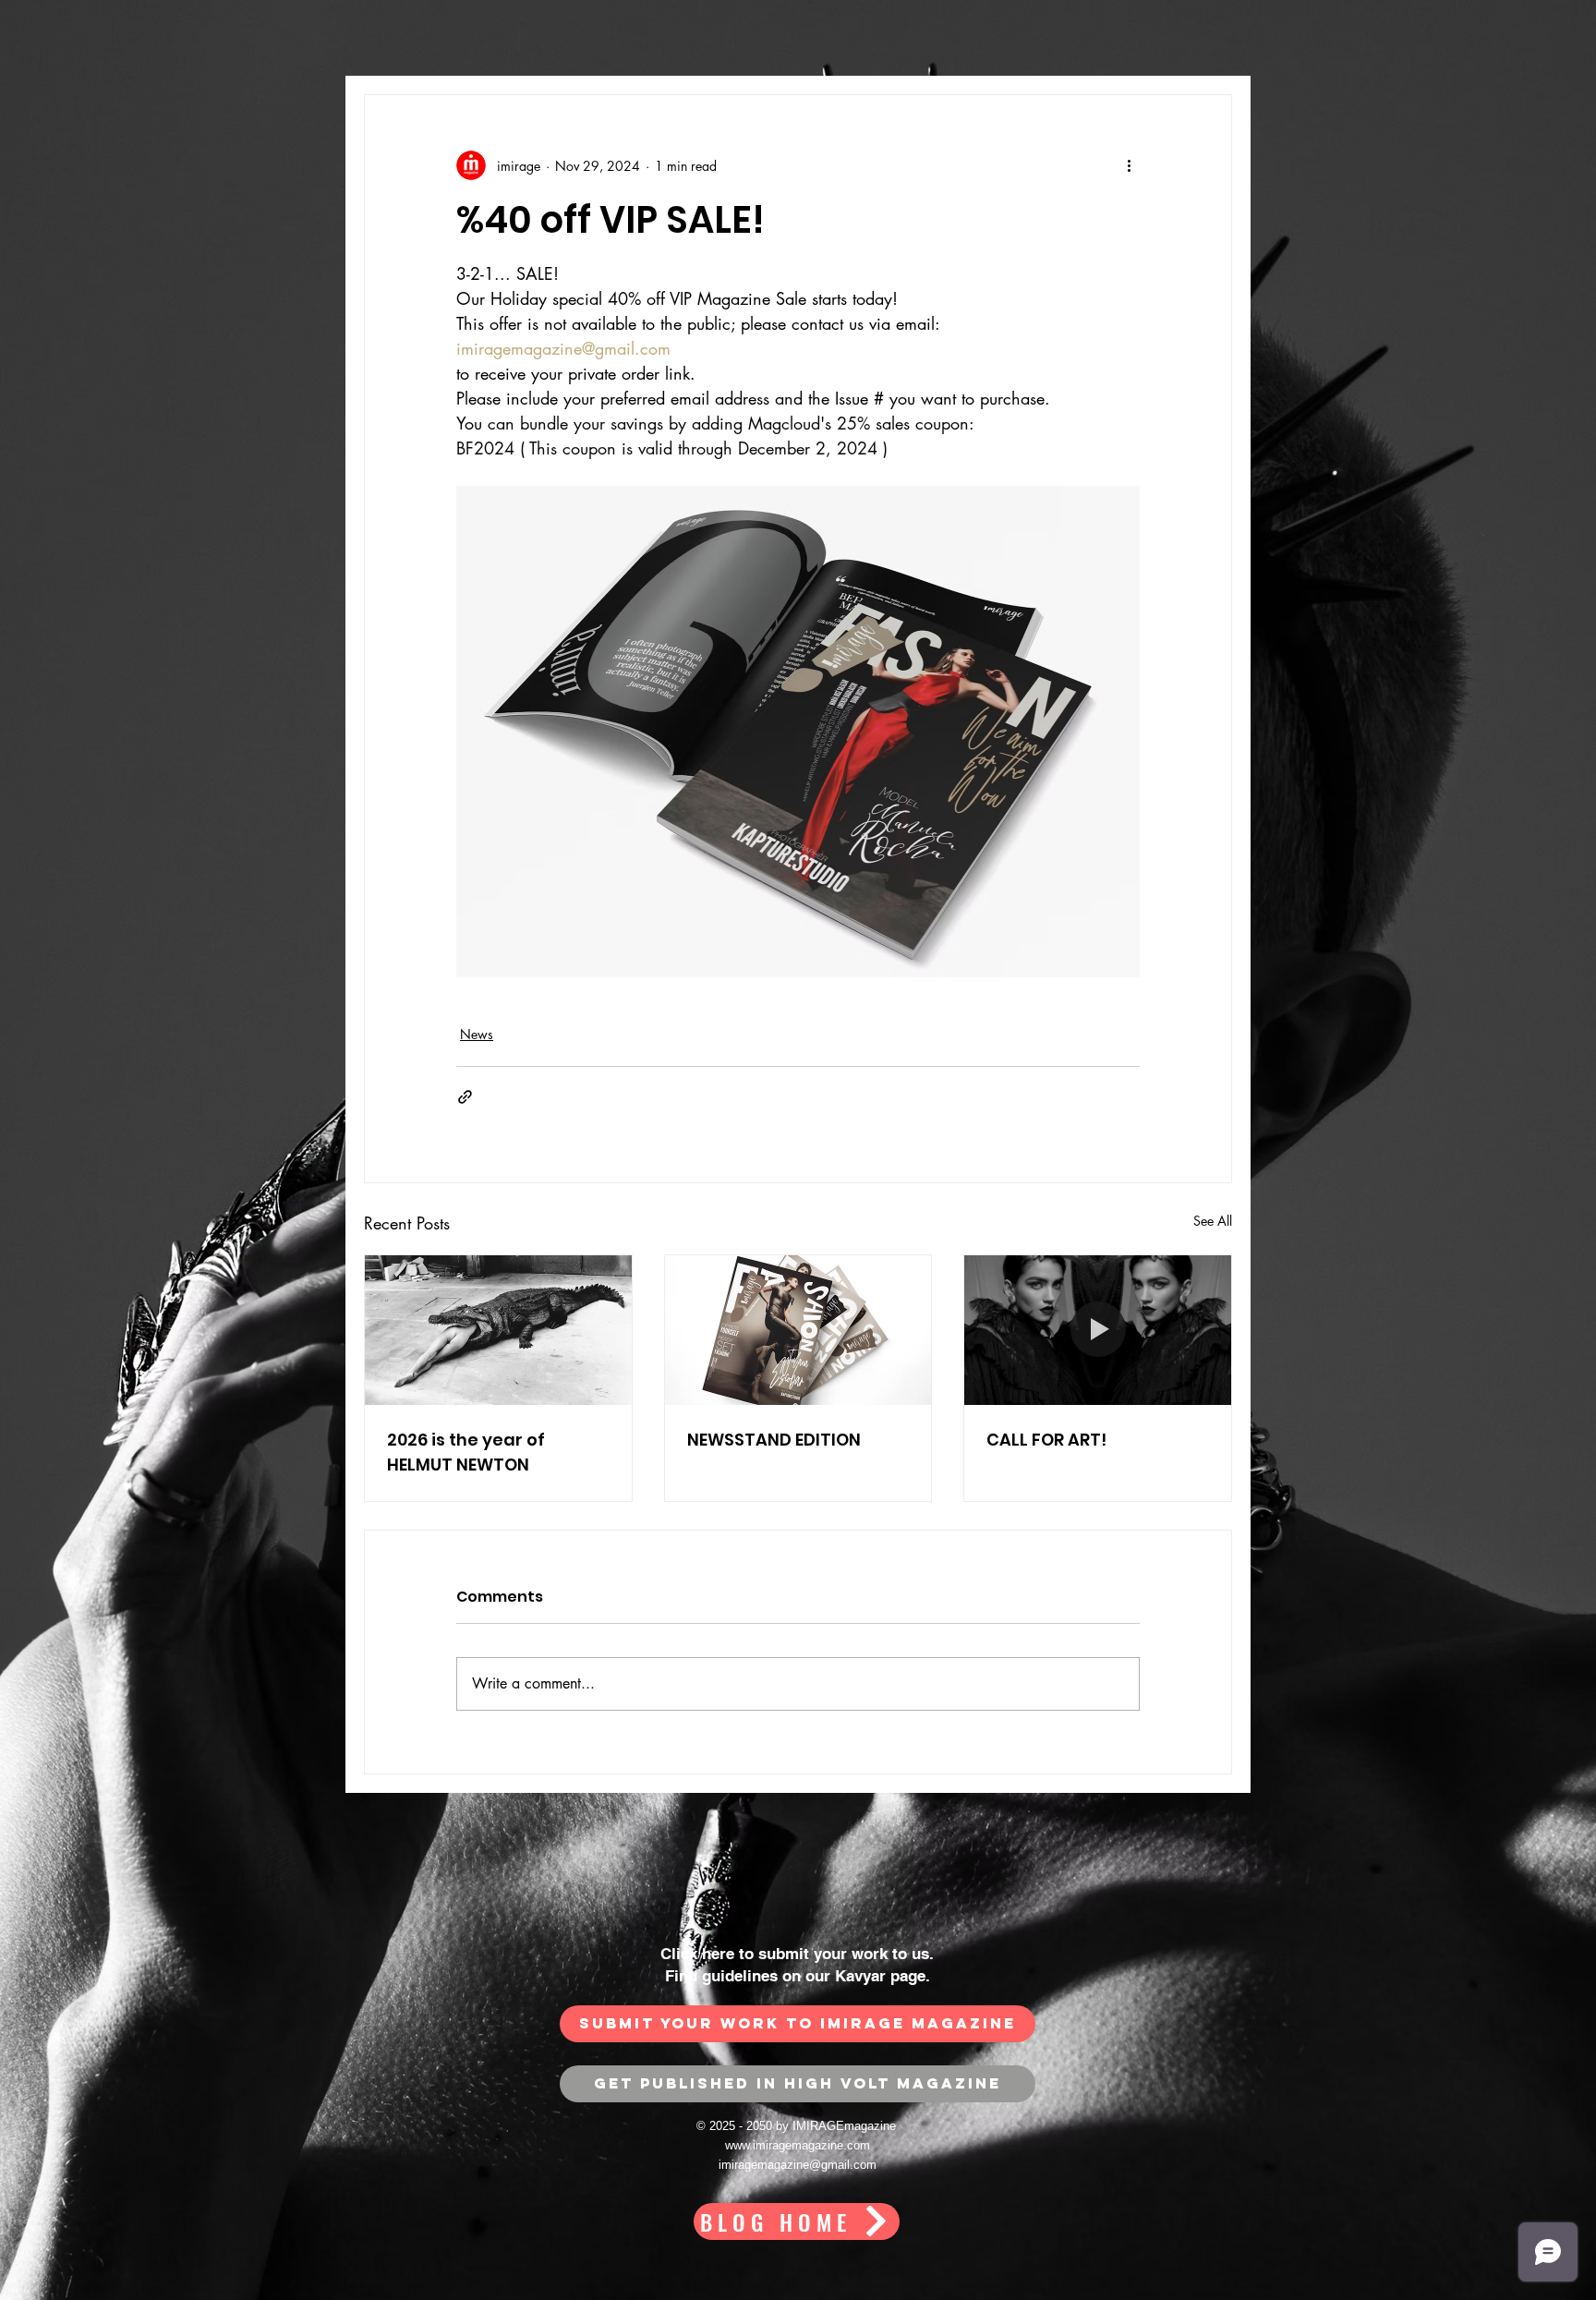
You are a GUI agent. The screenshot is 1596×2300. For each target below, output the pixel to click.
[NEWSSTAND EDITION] (798, 1330)
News (477, 1034)
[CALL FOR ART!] (1098, 1330)
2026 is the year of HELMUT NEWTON (466, 1452)
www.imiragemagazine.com (798, 2145)
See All (1213, 1221)
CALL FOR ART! (1046, 1440)
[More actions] (1129, 165)
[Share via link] (465, 1097)
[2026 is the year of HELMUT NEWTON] (498, 1330)
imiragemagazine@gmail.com (798, 2165)
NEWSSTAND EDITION (774, 1440)
